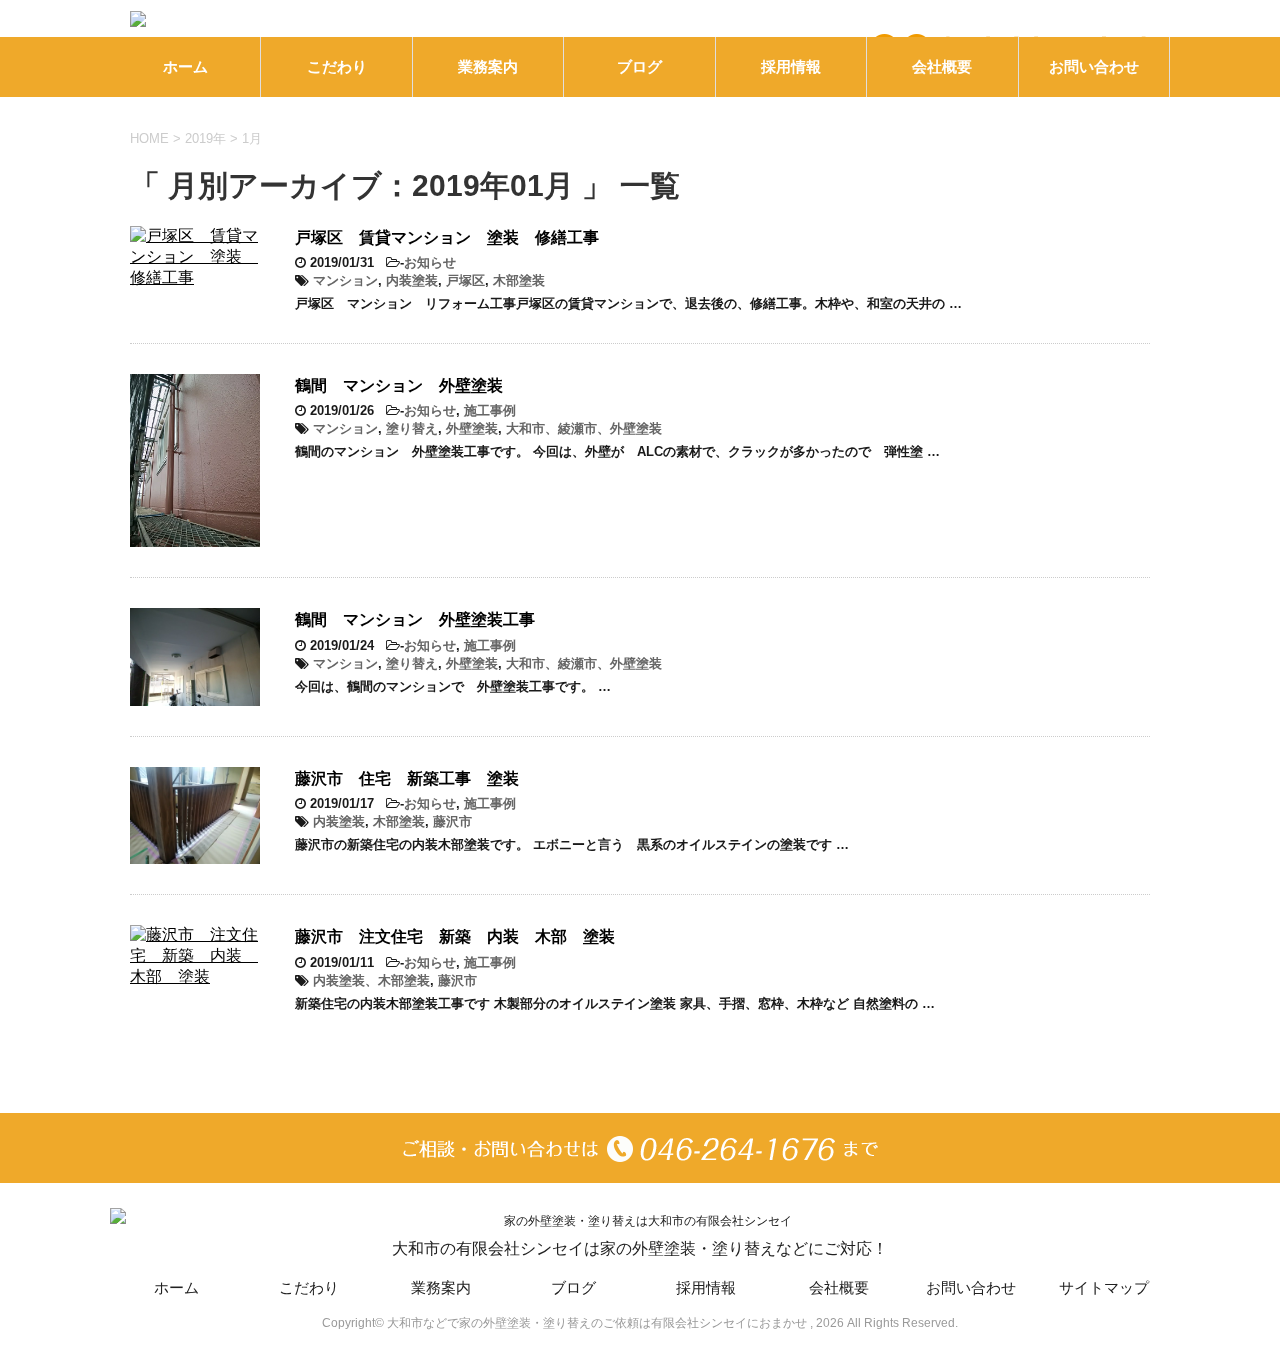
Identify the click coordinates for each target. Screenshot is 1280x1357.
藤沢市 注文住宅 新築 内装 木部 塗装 (455, 936)
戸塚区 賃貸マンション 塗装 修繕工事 (447, 237)
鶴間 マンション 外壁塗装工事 (415, 619)
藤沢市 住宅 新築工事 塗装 (407, 778)
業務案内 (488, 66)
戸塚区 (465, 280)
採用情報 (791, 66)
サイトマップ (1104, 1287)
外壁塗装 (472, 428)
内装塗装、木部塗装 (371, 980)
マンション (345, 280)
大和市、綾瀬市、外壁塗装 (584, 428)
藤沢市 (452, 821)
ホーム (185, 66)
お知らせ (430, 262)
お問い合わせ (1094, 66)
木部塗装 (519, 280)
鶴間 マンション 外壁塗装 (399, 385)
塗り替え (412, 428)
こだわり (337, 66)
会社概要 (942, 66)
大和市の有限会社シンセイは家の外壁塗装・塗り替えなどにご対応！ (640, 1248)
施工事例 (490, 410)
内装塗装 (412, 280)
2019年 (205, 138)
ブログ (639, 66)
